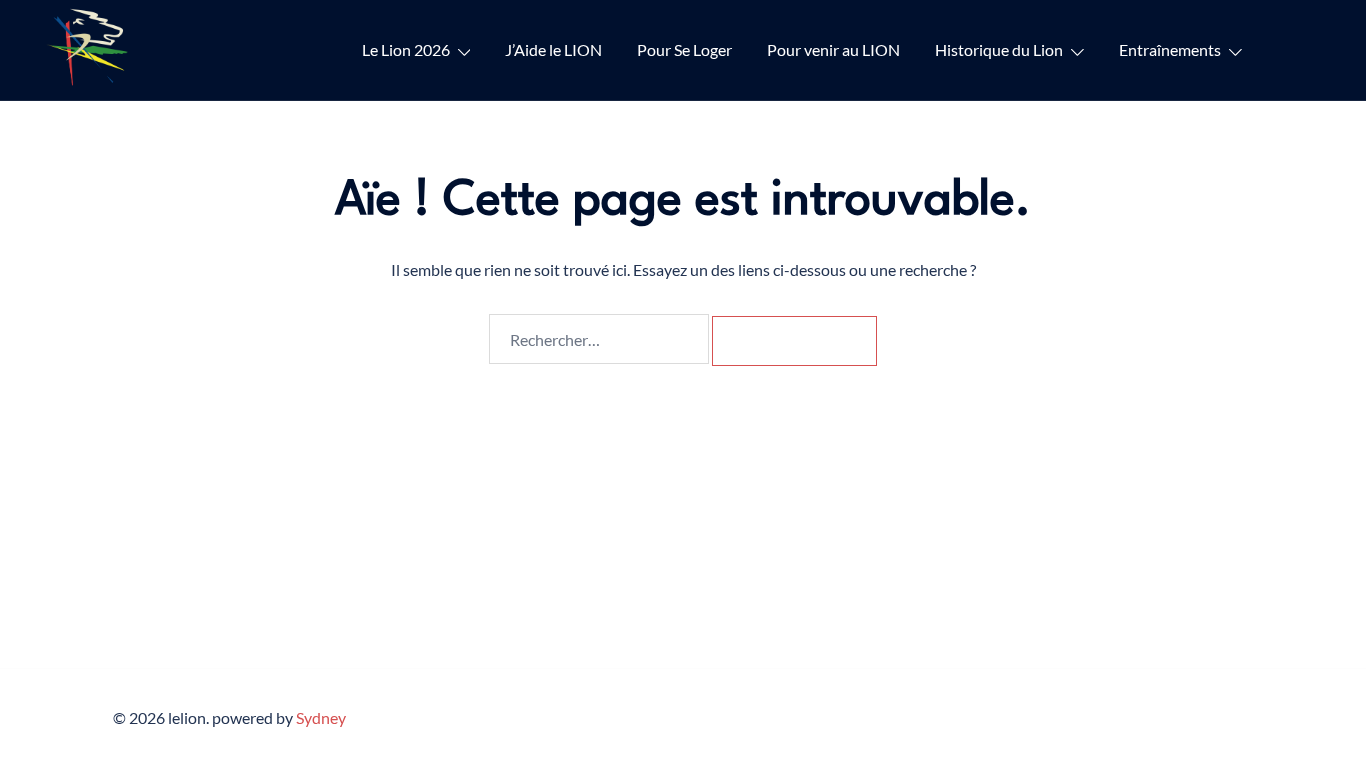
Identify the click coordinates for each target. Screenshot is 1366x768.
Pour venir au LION (833, 49)
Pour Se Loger (684, 49)
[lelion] (90, 47)
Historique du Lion (999, 49)
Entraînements (1170, 49)
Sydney (321, 717)
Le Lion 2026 (406, 49)
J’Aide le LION (553, 49)
